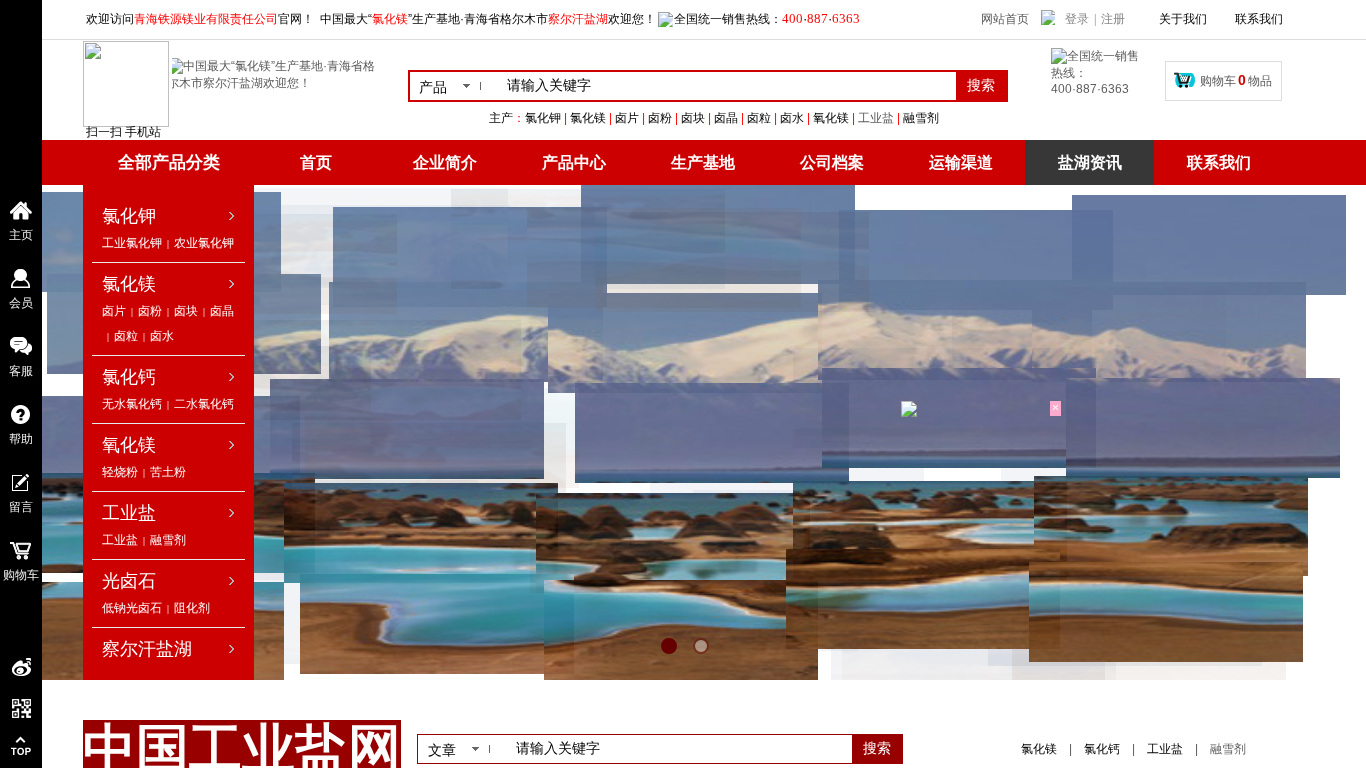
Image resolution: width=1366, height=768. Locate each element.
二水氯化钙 (204, 404)
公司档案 (832, 162)
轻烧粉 (120, 472)
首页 (316, 162)
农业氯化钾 (204, 243)
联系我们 (1219, 162)
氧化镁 (129, 445)
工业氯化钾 (132, 243)
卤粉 (150, 311)
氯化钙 (129, 377)
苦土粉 (168, 472)
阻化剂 (192, 608)
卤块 (186, 311)
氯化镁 (129, 284)
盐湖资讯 (1090, 162)
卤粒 (126, 336)
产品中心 (574, 162)
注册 (1113, 19)
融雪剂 (168, 540)
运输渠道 (961, 162)
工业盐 (876, 118)
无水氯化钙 (132, 404)
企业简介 (445, 162)
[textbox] (727, 86)
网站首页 (1005, 19)
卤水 (162, 336)
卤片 (114, 311)
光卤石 (129, 581)
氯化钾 (129, 216)
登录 (1077, 19)
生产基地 (703, 162)
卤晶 (222, 311)
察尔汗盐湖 (147, 649)
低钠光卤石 (132, 608)
